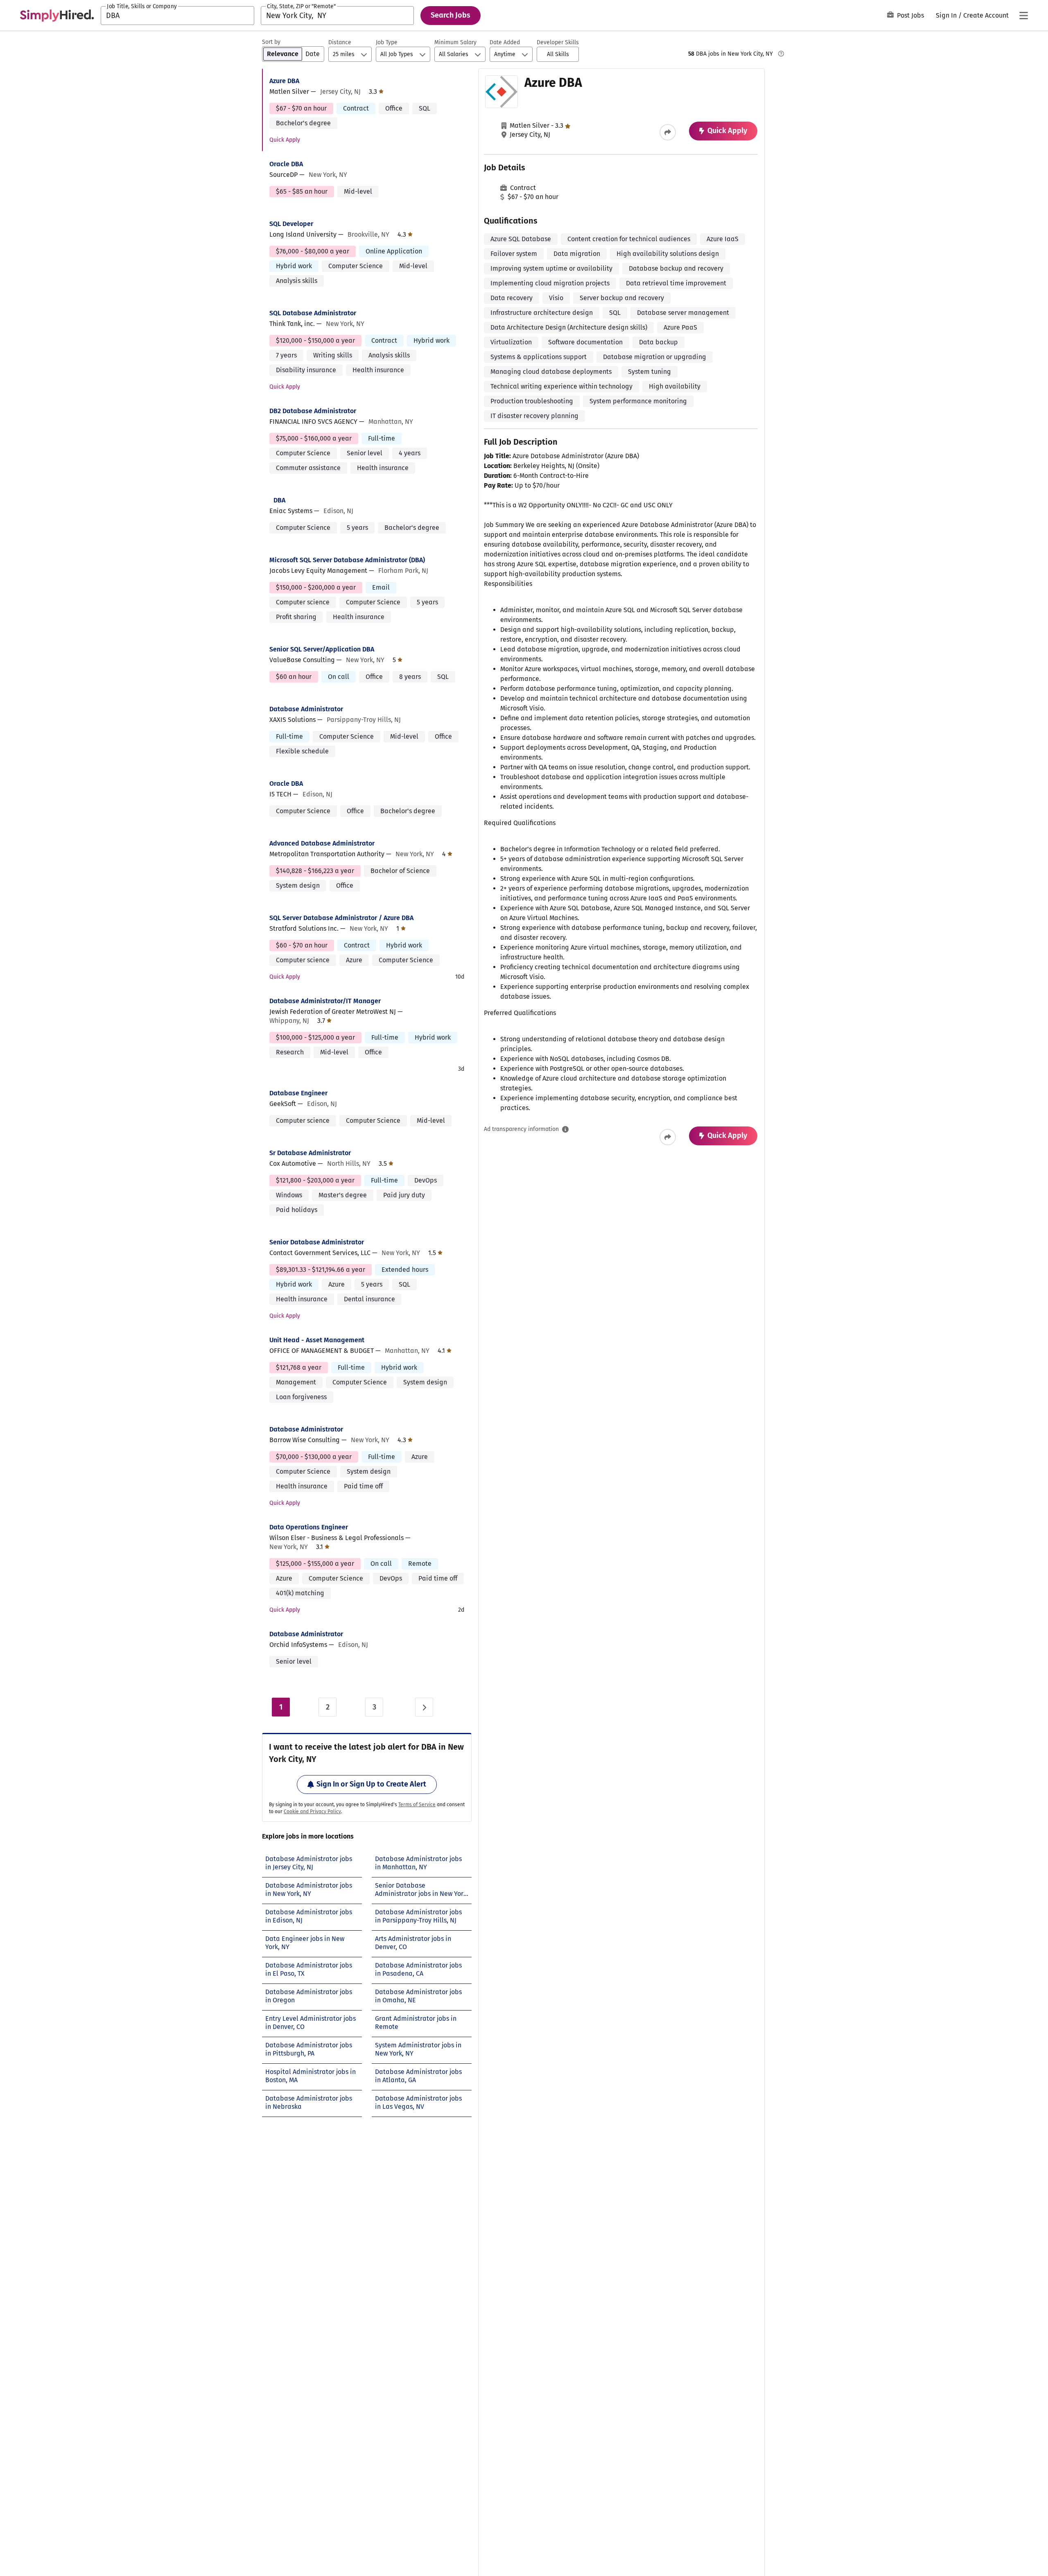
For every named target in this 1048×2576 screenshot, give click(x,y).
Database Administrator (306, 709)
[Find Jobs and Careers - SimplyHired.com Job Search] (57, 16)
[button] (558, 54)
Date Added (505, 42)
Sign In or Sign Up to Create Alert (371, 1784)
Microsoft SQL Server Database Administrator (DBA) (347, 560)
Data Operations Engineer (309, 1527)
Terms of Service (417, 1805)
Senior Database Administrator (317, 1242)
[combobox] (177, 16)
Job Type (387, 42)
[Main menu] (1023, 16)
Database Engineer (298, 1093)
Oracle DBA (286, 164)
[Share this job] (668, 132)
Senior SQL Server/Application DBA (322, 649)
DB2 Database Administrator (313, 411)
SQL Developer (291, 224)
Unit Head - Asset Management (317, 1340)
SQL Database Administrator (313, 313)
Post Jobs (910, 15)
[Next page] (424, 1707)
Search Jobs (451, 15)
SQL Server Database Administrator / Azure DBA (341, 918)
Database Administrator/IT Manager (325, 1001)
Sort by (271, 42)
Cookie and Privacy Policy (312, 1812)
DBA (279, 500)
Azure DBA (284, 81)
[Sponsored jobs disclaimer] (781, 54)
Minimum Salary (455, 42)
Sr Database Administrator (310, 1153)
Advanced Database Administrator (322, 843)
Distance (340, 42)
